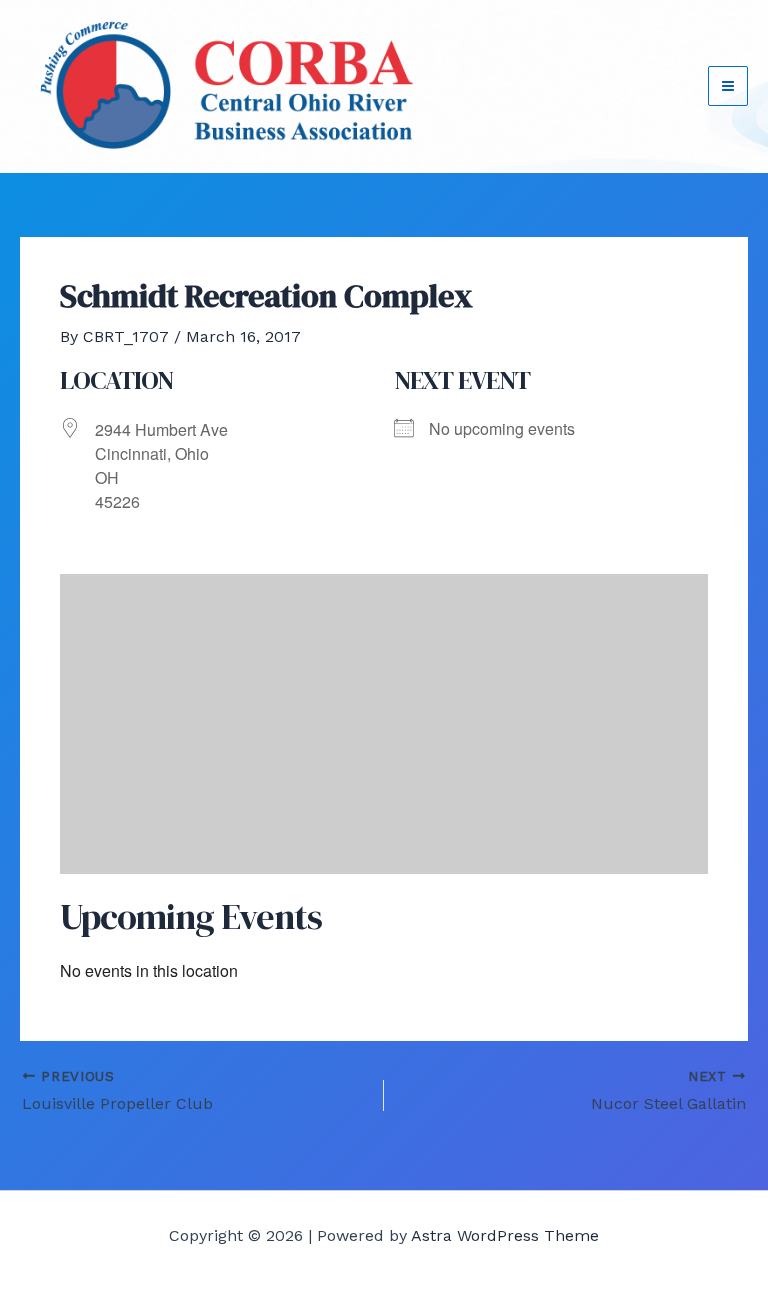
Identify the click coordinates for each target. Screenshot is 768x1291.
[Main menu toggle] (728, 86)
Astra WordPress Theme (505, 1235)
